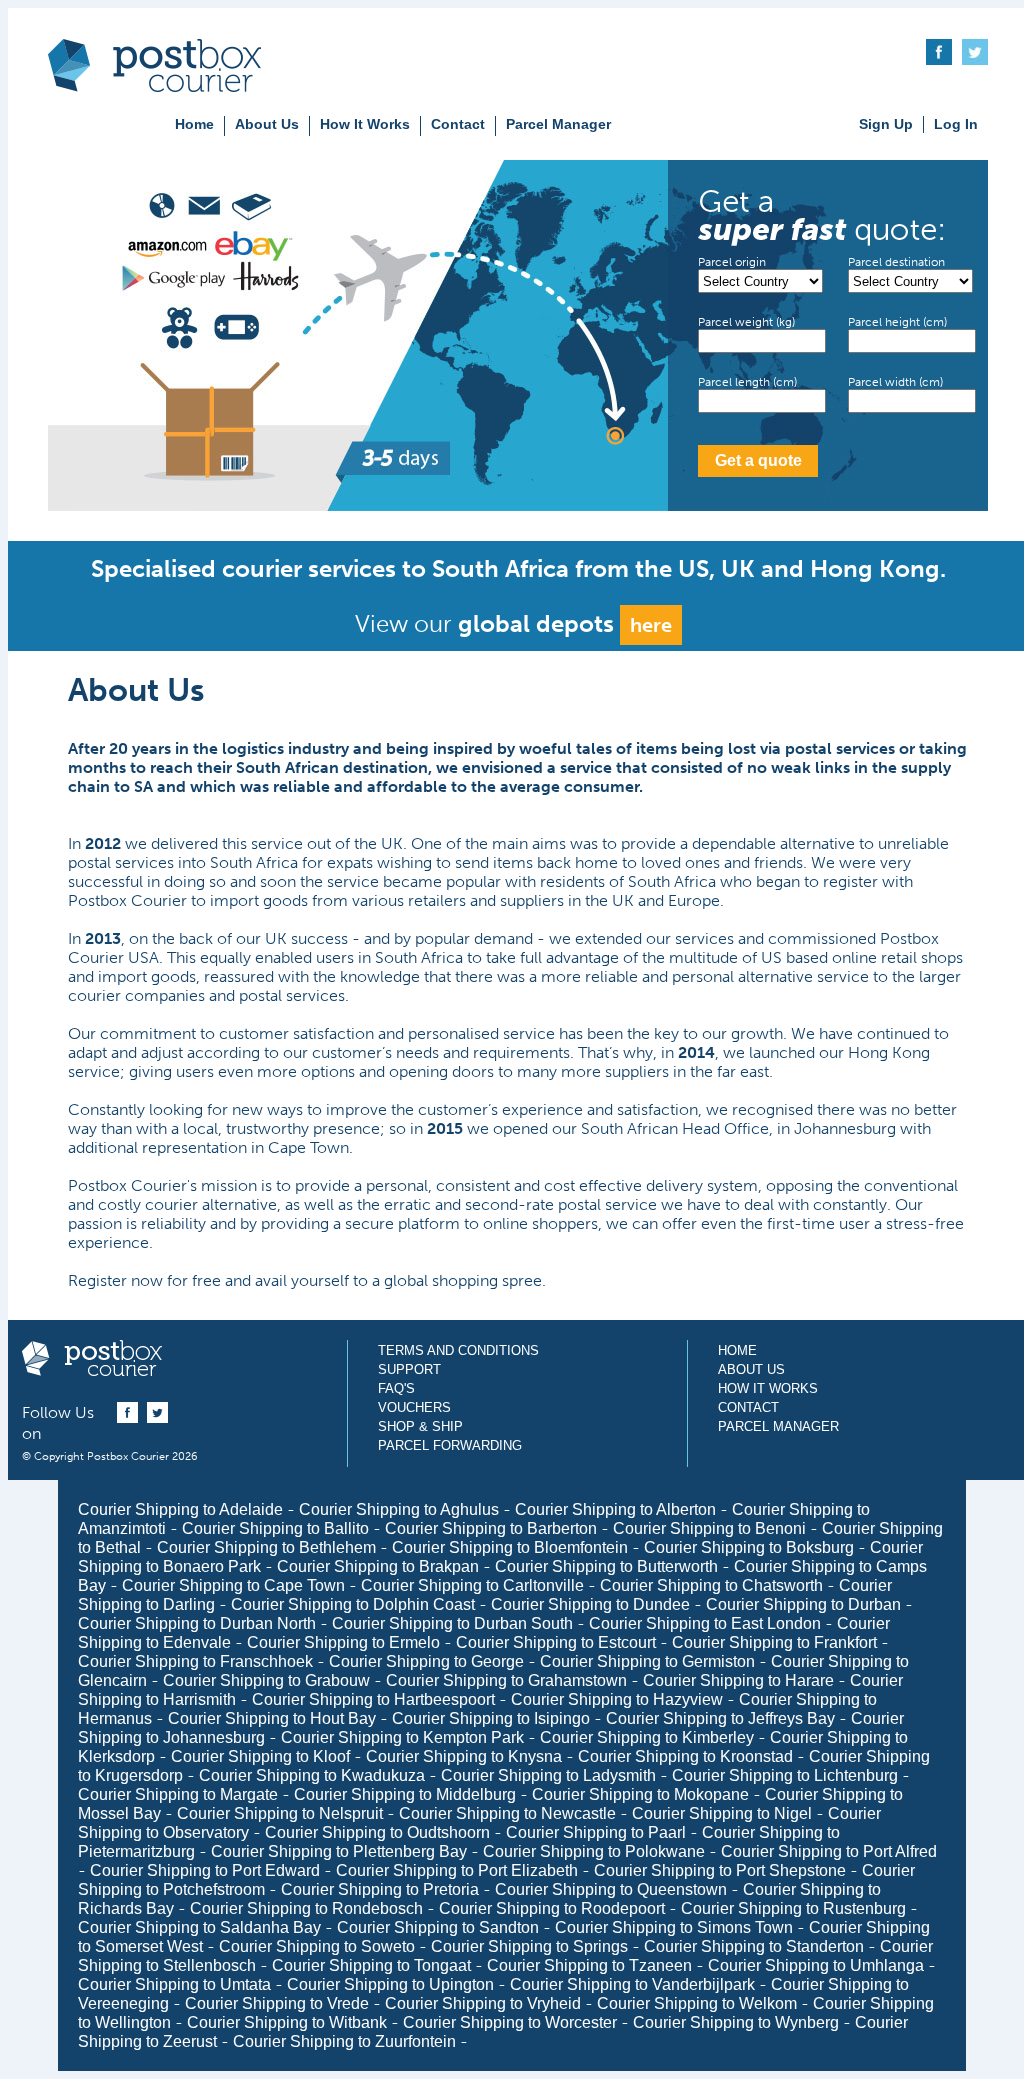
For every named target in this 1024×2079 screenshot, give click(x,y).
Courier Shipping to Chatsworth (711, 1585)
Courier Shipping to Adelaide (180, 1509)
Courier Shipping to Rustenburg (793, 1908)
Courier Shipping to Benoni (709, 1528)
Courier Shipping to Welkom (697, 2003)
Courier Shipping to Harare (738, 1680)
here (651, 625)
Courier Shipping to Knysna (464, 1756)
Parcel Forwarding (450, 1445)
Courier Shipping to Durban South (452, 1623)
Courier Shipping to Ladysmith (548, 1775)
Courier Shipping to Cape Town (233, 1585)
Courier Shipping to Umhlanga (816, 1965)
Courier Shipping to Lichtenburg (785, 1775)
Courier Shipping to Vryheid (483, 2003)
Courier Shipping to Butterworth (606, 1566)
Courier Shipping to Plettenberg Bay (339, 1851)
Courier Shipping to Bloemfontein (510, 1547)
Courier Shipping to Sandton (438, 1927)
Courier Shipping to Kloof (260, 1756)
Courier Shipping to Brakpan (378, 1566)
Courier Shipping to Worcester (510, 2022)
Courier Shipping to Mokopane (640, 1794)
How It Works (365, 124)
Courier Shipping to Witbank (287, 2022)
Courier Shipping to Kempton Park (402, 1737)
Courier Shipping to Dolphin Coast (353, 1604)
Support (409, 1369)
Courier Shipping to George (426, 1661)
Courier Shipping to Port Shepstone (720, 1870)
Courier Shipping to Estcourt (556, 1642)
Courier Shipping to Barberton (491, 1528)
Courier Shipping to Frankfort (774, 1642)
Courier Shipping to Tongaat (371, 1965)
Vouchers (414, 1407)
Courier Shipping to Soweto (317, 1946)
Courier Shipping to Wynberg (736, 2022)
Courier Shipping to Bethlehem (266, 1547)
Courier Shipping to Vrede (277, 2003)
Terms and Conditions (458, 1350)
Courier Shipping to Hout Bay (272, 1718)
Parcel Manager (558, 124)
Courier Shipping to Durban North (197, 1623)
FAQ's (396, 1388)
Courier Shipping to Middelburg (405, 1794)
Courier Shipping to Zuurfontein (344, 2041)
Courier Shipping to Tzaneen (589, 1965)
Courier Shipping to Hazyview (617, 1699)
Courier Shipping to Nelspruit (280, 1813)
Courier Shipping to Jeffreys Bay (720, 1718)
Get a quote (758, 460)
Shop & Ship (420, 1426)
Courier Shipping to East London (705, 1623)
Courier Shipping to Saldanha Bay (199, 1927)
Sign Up (886, 124)
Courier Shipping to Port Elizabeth (457, 1870)
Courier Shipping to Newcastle (507, 1813)
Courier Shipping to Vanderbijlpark (632, 1984)
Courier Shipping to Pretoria (380, 1889)
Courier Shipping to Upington (390, 1984)
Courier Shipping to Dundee (590, 1604)
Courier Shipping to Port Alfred (829, 1851)
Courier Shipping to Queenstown (611, 1889)
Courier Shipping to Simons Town (674, 1927)
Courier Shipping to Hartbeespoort (373, 1699)
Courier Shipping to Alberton (615, 1509)
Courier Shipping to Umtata (174, 1984)
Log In (956, 124)
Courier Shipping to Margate (178, 1794)
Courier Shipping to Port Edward (205, 1870)
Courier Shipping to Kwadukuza (312, 1775)
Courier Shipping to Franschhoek (195, 1661)
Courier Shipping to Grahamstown (506, 1680)
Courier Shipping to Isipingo (491, 1718)
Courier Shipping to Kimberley (647, 1737)
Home (194, 124)
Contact (458, 124)
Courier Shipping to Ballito (275, 1528)
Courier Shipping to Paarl (596, 1832)
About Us (267, 124)
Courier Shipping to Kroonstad (685, 1756)
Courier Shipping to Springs (529, 1946)
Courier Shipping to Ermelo (343, 1642)
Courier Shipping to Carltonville (472, 1585)
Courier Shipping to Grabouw (266, 1680)
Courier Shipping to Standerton (754, 1946)
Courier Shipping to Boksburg (749, 1547)
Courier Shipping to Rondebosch (306, 1908)
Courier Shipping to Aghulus (399, 1509)
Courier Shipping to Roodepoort (552, 1908)
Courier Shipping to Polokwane (594, 1851)
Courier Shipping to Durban (803, 1604)
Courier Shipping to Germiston (647, 1661)
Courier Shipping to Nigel (722, 1813)
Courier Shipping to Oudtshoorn (377, 1832)
